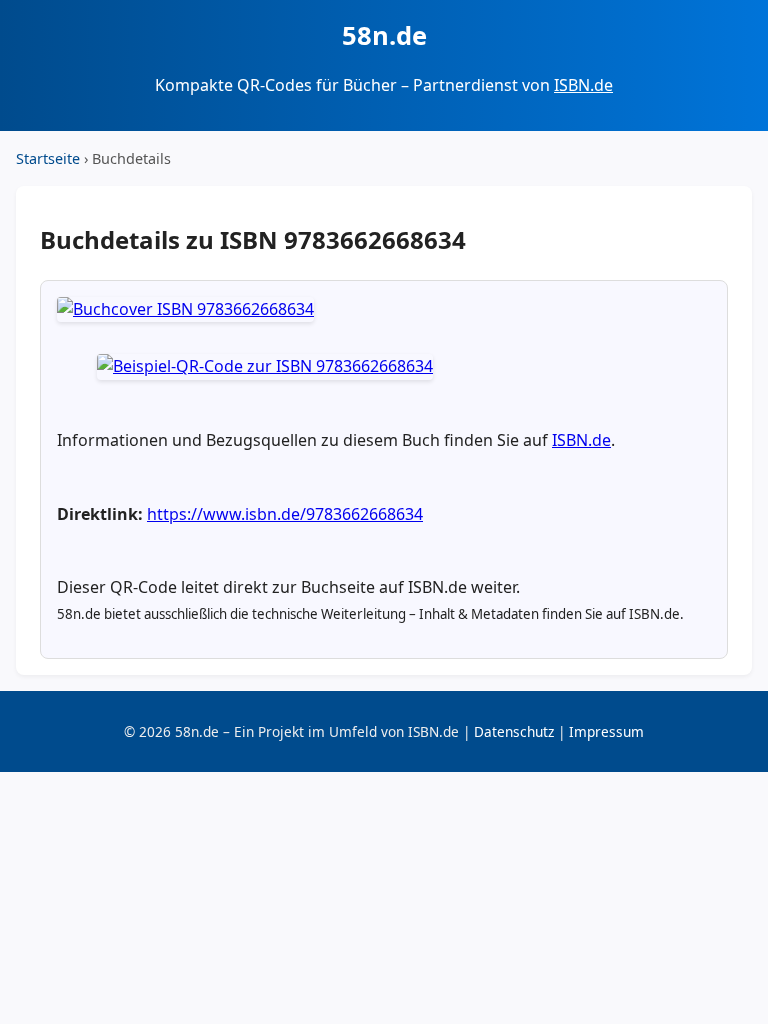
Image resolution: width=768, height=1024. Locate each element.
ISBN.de (583, 85)
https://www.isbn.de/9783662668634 (285, 514)
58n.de (384, 35)
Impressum (606, 731)
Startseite (48, 158)
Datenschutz (514, 731)
